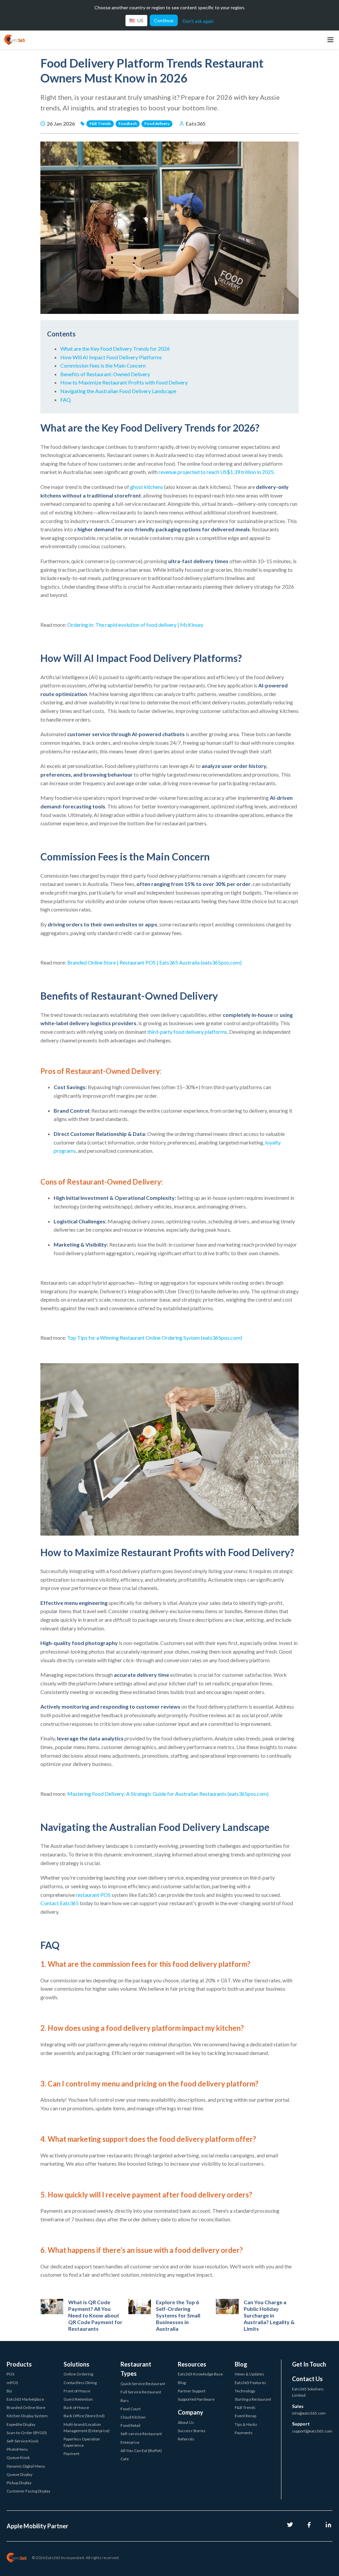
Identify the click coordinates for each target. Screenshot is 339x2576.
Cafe (125, 2459)
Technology (245, 2391)
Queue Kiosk (18, 2458)
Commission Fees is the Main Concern (103, 365)
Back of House (76, 2407)
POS (10, 2374)
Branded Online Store (26, 2407)
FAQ (66, 400)
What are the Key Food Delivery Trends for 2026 (115, 349)
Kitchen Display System (27, 2416)
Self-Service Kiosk (23, 2441)
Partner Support (192, 2391)
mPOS (12, 2383)
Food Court (131, 2409)
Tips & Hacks (246, 2424)
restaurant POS (93, 1895)
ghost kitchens (147, 487)
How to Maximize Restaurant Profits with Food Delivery (124, 382)
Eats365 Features (250, 2383)
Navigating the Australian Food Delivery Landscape (118, 391)
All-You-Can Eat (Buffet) (141, 2451)
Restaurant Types (136, 2369)
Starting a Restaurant (253, 2399)
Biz (9, 2391)
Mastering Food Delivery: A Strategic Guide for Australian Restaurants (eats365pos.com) (168, 1794)
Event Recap (245, 2416)
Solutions (76, 2364)
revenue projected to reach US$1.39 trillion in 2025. (217, 472)
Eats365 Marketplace (25, 2399)
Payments (244, 2433)
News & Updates (249, 2374)
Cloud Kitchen (133, 2417)
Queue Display (20, 2474)
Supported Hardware (196, 2399)
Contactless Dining (80, 2383)
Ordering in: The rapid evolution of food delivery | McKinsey (135, 625)
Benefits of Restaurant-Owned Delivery (105, 374)
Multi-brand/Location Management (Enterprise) (87, 2428)
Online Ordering (78, 2374)
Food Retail (130, 2425)
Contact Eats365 (60, 1903)
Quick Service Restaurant (143, 2384)
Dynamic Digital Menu (26, 2466)
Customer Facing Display (28, 2491)
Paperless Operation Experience (82, 2442)
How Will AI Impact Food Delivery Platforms (111, 357)
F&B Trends (245, 2407)
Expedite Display (21, 2424)
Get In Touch (309, 2364)
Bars (125, 2400)
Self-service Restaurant (141, 2434)
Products (19, 2364)
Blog (182, 2383)
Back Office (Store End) (84, 2416)
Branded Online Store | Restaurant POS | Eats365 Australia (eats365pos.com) (154, 962)
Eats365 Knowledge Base (200, 2374)
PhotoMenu (17, 2449)
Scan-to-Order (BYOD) (27, 2433)
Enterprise (130, 2442)
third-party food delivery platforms (187, 1032)
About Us (186, 2422)
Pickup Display (19, 2483)
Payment (72, 2454)
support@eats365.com (312, 2431)
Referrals (186, 2439)
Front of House (77, 2391)
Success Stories (192, 2431)
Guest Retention (78, 2399)
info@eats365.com (309, 2413)
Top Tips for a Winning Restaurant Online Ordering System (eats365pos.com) (155, 1338)
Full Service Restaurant (141, 2392)
